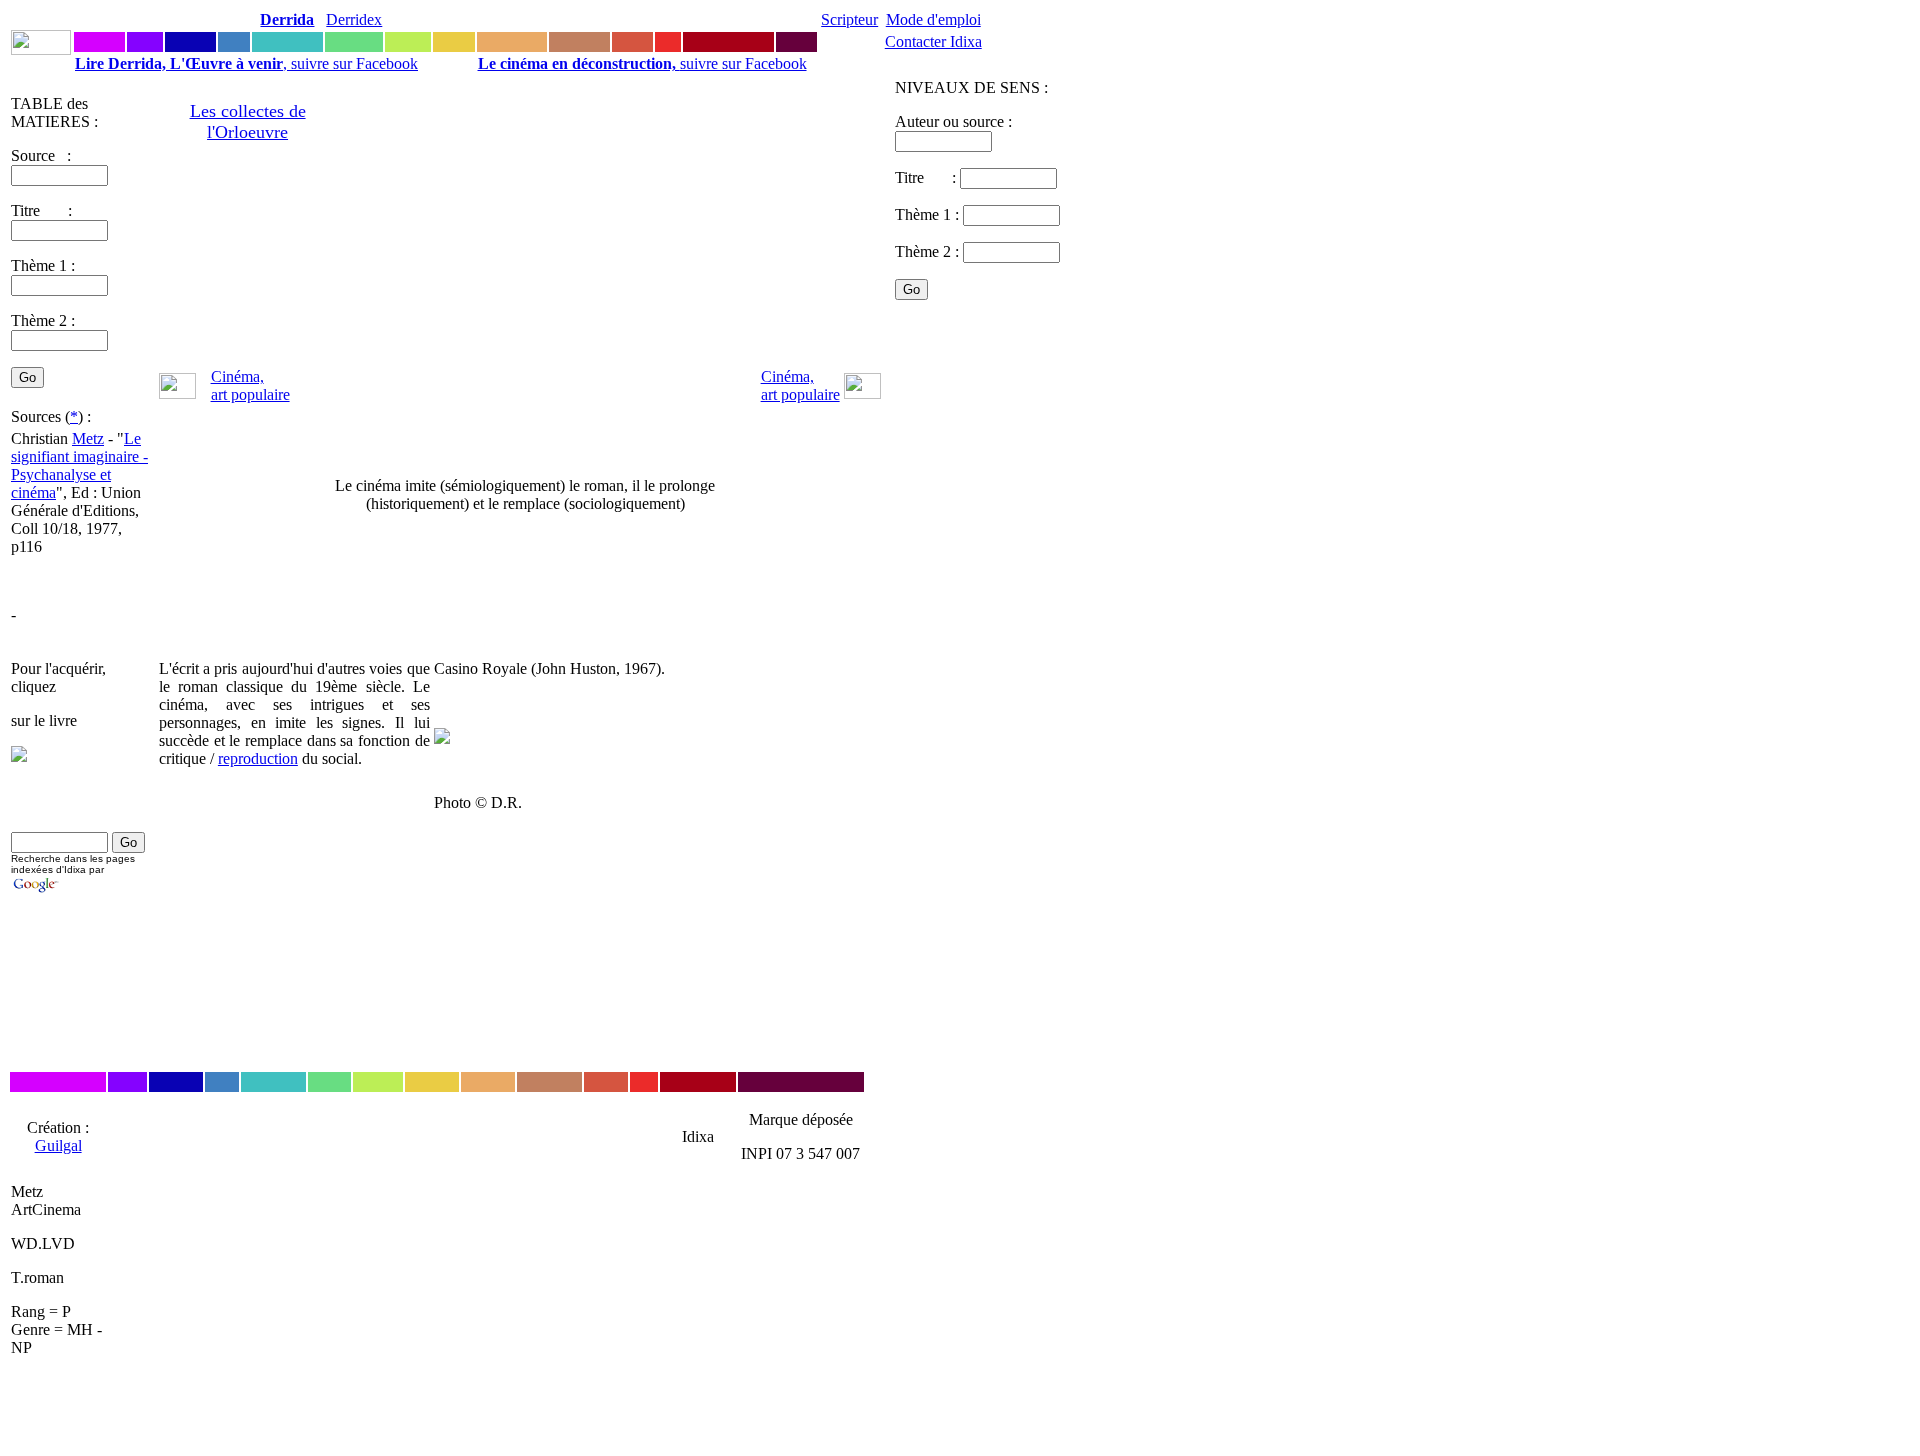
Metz (88, 438)
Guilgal (58, 1145)
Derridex (354, 19)
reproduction (258, 758)
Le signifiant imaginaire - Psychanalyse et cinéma (79, 465)
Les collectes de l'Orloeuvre (248, 121)
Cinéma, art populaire (250, 385)
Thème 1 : (43, 265)
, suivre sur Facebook (246, 63)
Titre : (927, 177)
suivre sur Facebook (642, 63)
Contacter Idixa (933, 41)
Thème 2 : (43, 320)
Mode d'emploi (933, 19)
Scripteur (849, 19)
